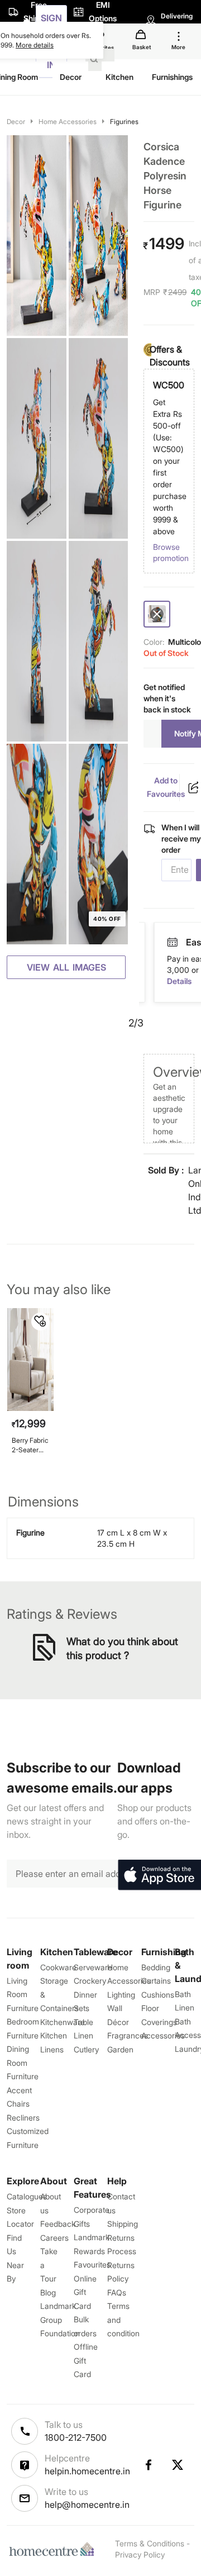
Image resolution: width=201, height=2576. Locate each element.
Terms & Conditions (150, 2543)
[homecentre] (54, 2549)
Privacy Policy (140, 2554)
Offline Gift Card (86, 2360)
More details (35, 45)
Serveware (93, 1967)
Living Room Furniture (23, 1994)
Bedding (156, 1967)
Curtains (156, 1981)
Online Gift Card (85, 2292)
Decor (16, 122)
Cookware (58, 1967)
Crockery (90, 1981)
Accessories (163, 2035)
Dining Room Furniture (23, 2062)
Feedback (58, 2224)
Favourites (92, 2264)
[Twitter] (178, 2465)
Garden (120, 2049)
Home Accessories (68, 122)
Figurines (124, 122)
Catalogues (27, 2196)
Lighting (121, 1995)
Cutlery (86, 2049)
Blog (48, 2292)
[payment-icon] (173, 943)
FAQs (117, 2292)
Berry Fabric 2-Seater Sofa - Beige (30, 1445)
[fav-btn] (40, 1322)
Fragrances (128, 2035)
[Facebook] (148, 2465)
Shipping (123, 2224)
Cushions (158, 1995)
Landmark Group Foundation (60, 2320)
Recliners (23, 2118)
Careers (54, 2238)
